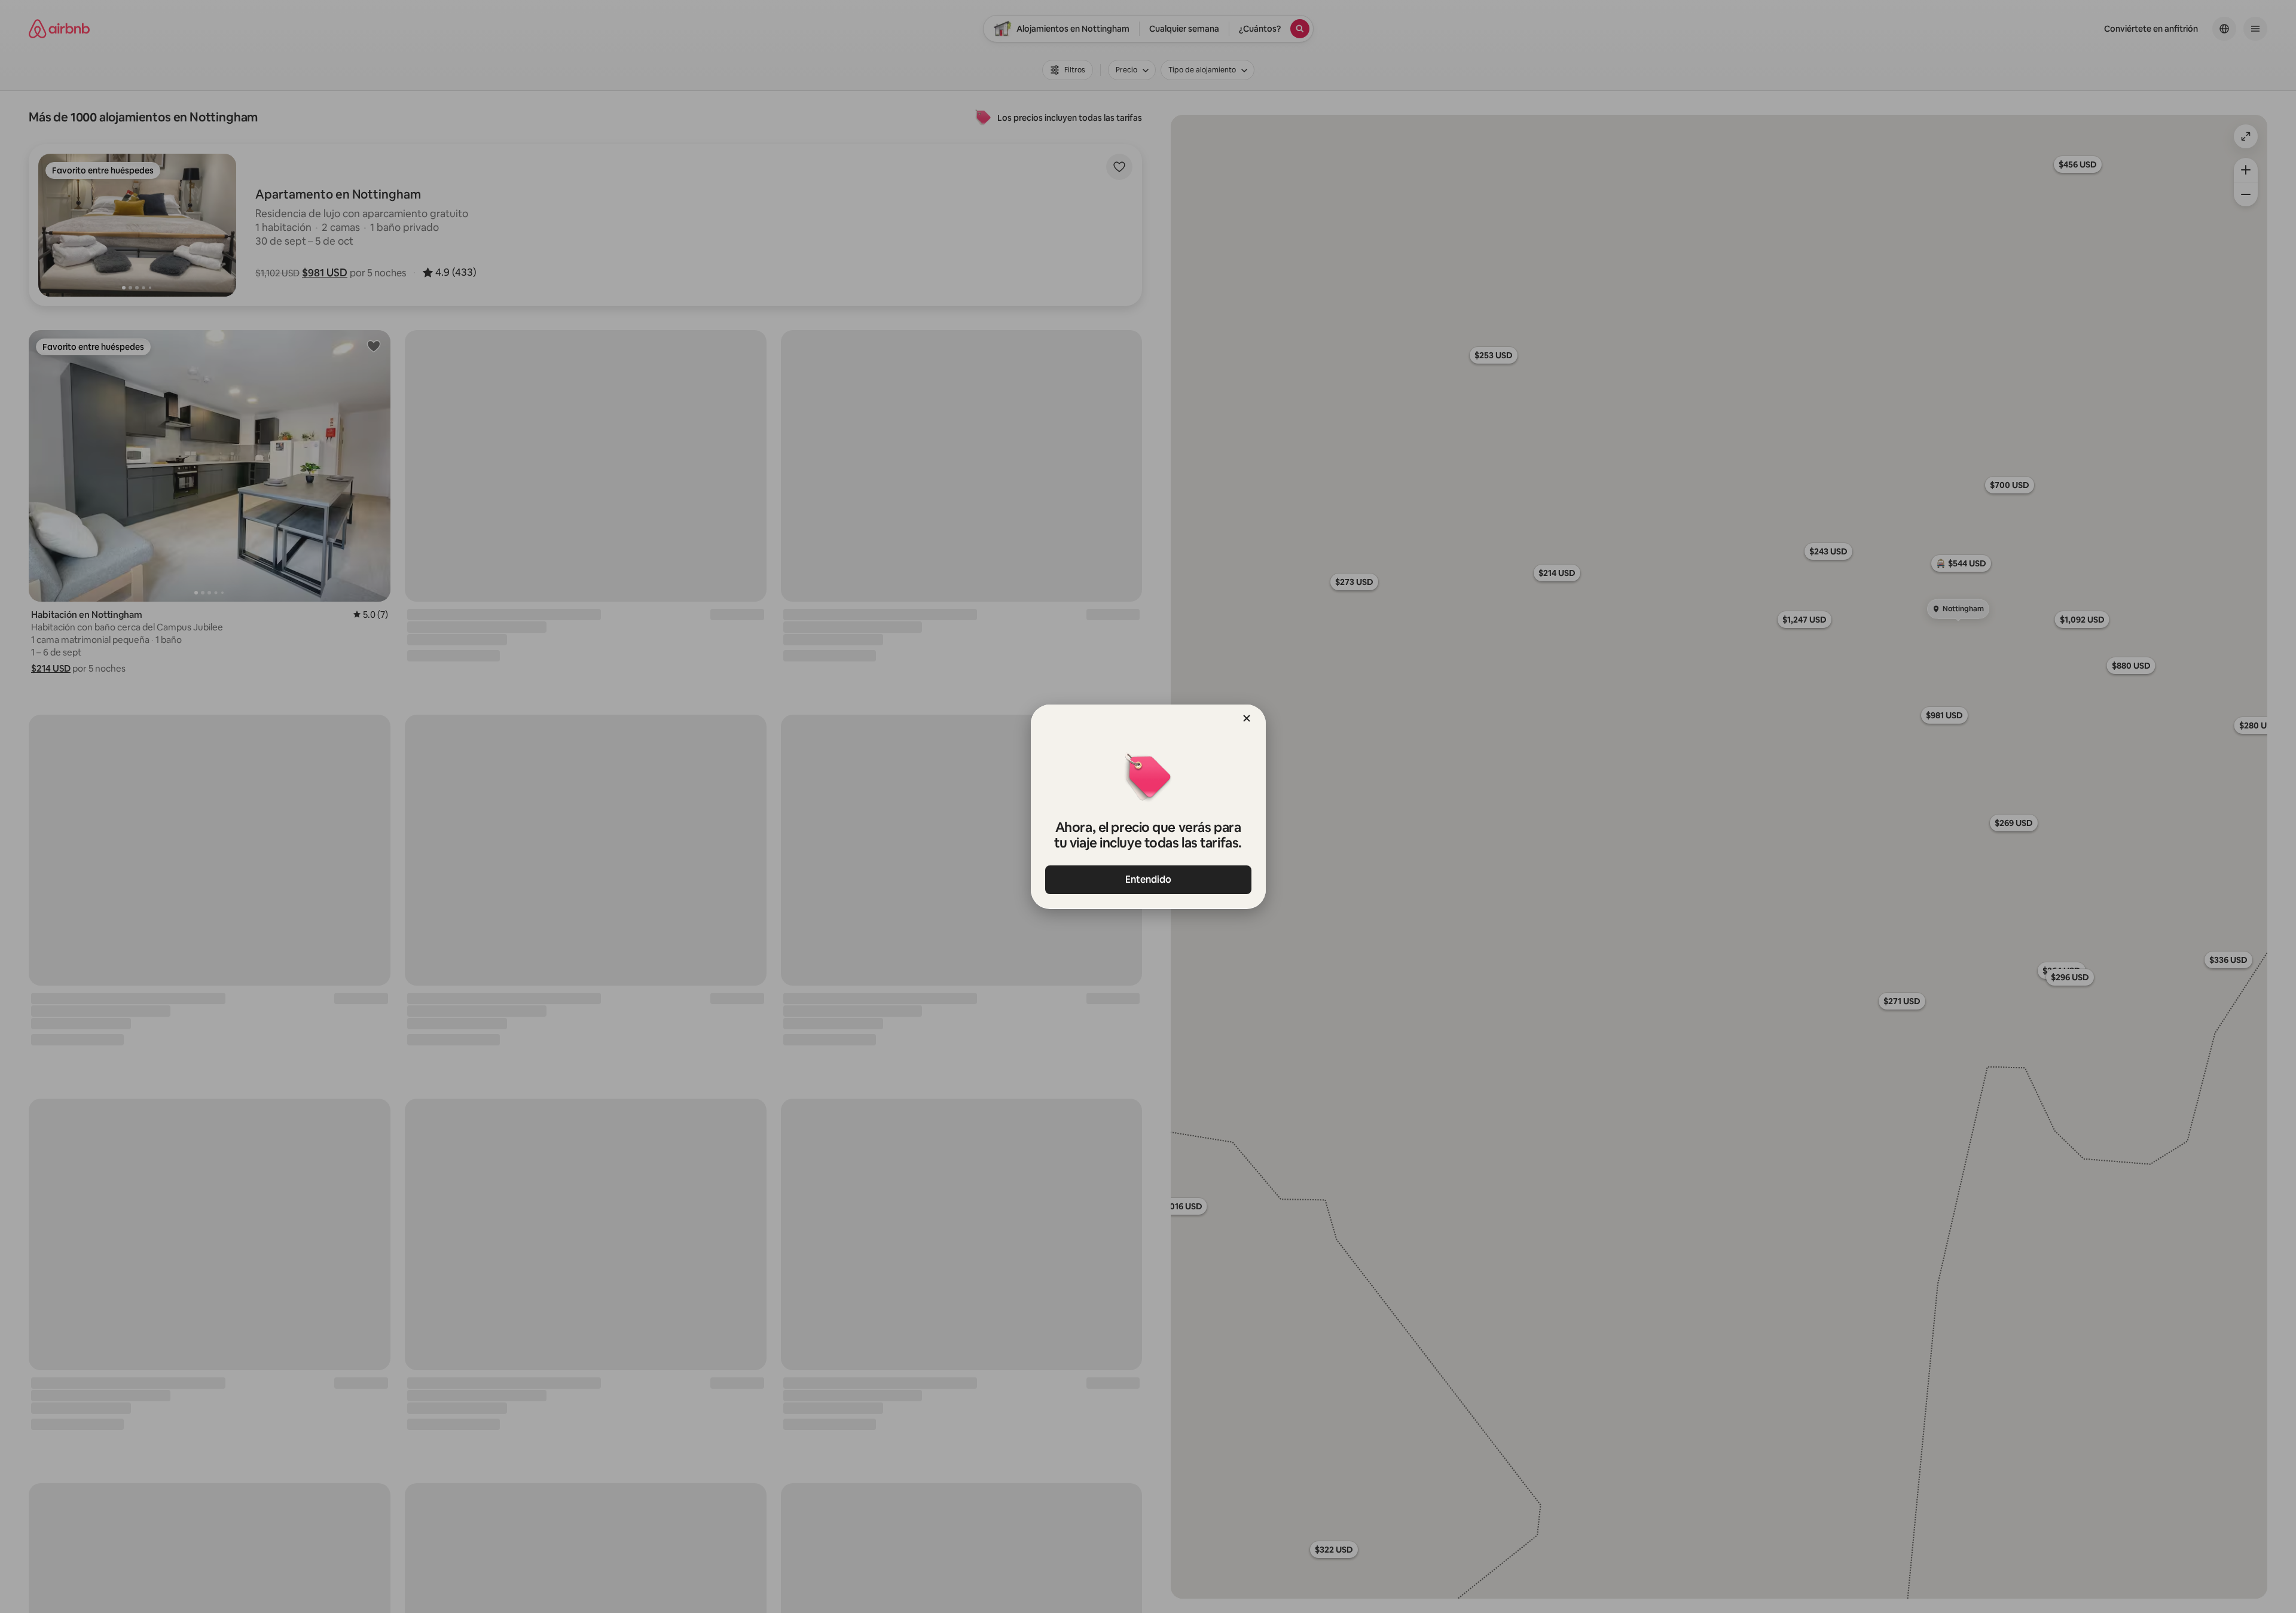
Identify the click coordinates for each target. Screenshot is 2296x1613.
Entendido (1148, 879)
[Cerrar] (1247, 718)
